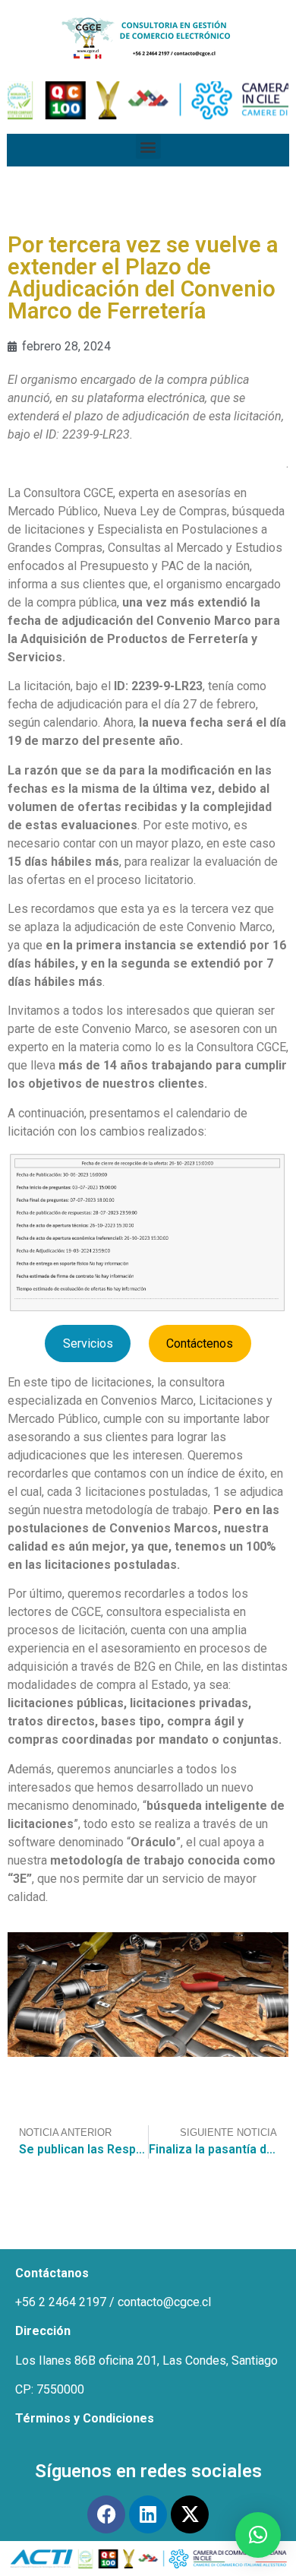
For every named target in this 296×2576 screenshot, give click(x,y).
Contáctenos (200, 1343)
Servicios (88, 1343)
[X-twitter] (190, 2514)
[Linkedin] (148, 2514)
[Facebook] (106, 2514)
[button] (148, 146)
